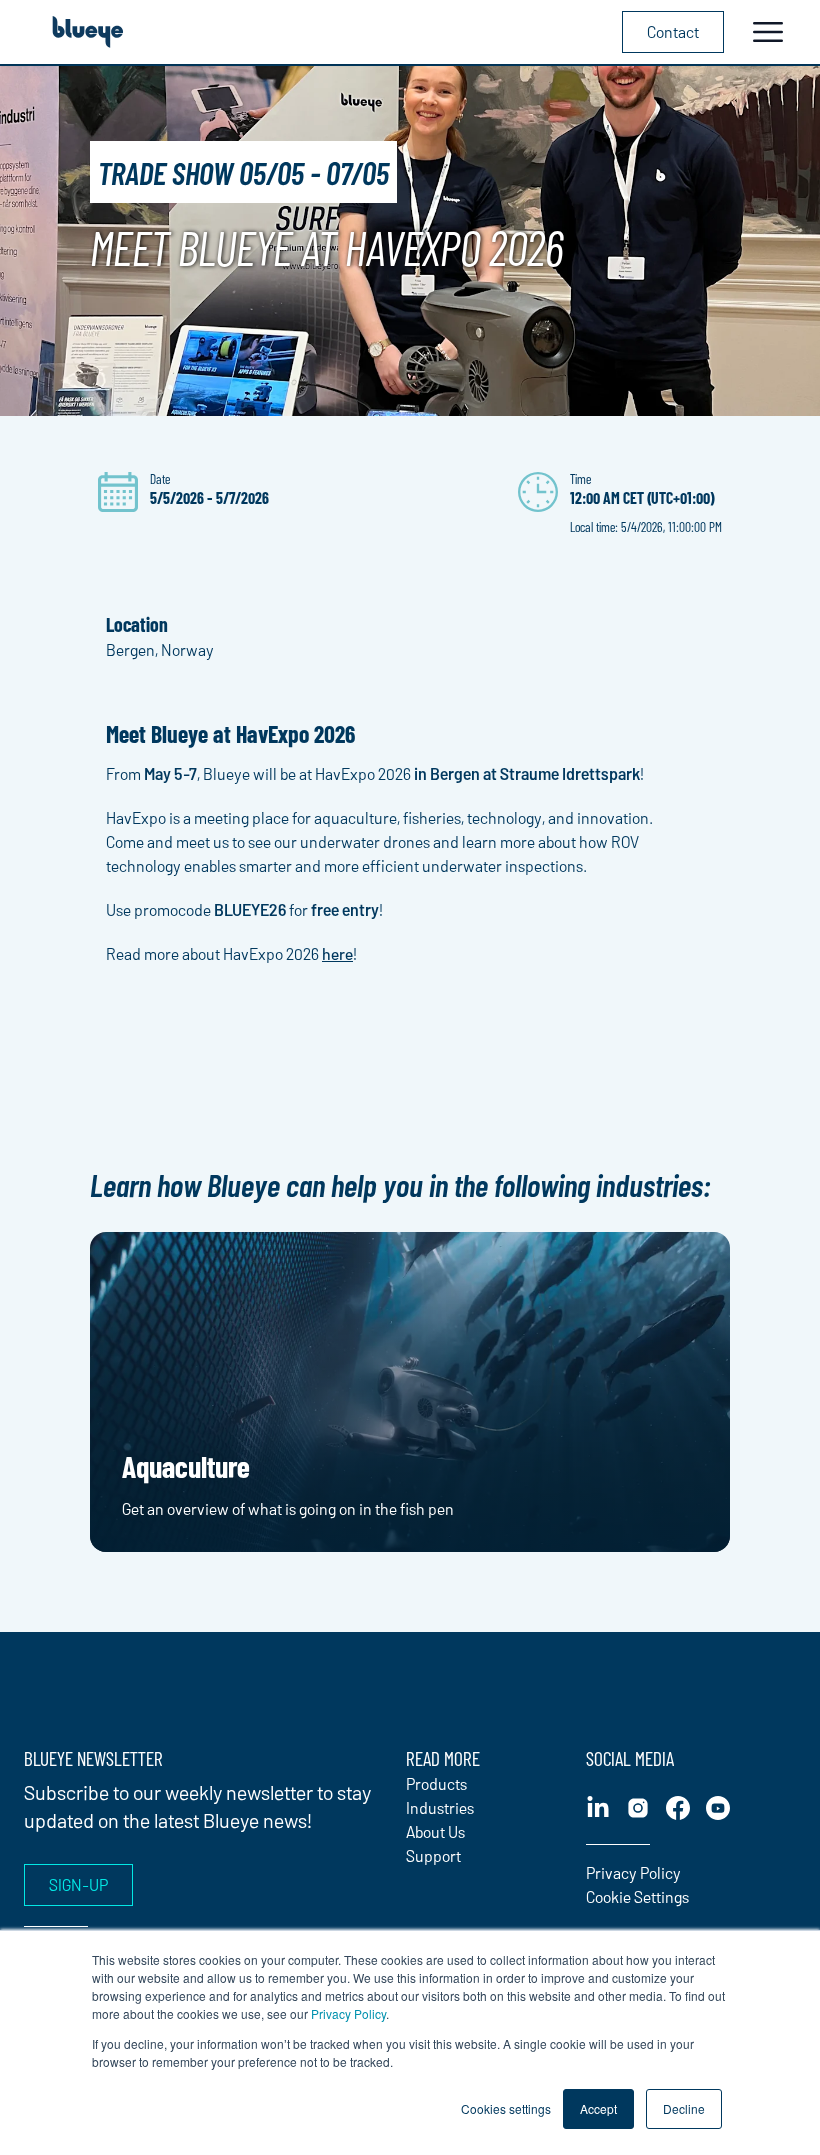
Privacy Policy (348, 2013)
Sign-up (78, 1884)
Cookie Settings (637, 1896)
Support (433, 1855)
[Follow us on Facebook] (678, 1808)
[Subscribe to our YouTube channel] (718, 1808)
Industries (440, 1807)
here (337, 953)
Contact (673, 31)
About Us (435, 1831)
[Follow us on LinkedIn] (598, 1808)
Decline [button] (684, 2108)
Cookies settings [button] (506, 2108)
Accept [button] (598, 2108)
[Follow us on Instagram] (638, 1808)
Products (436, 1783)
